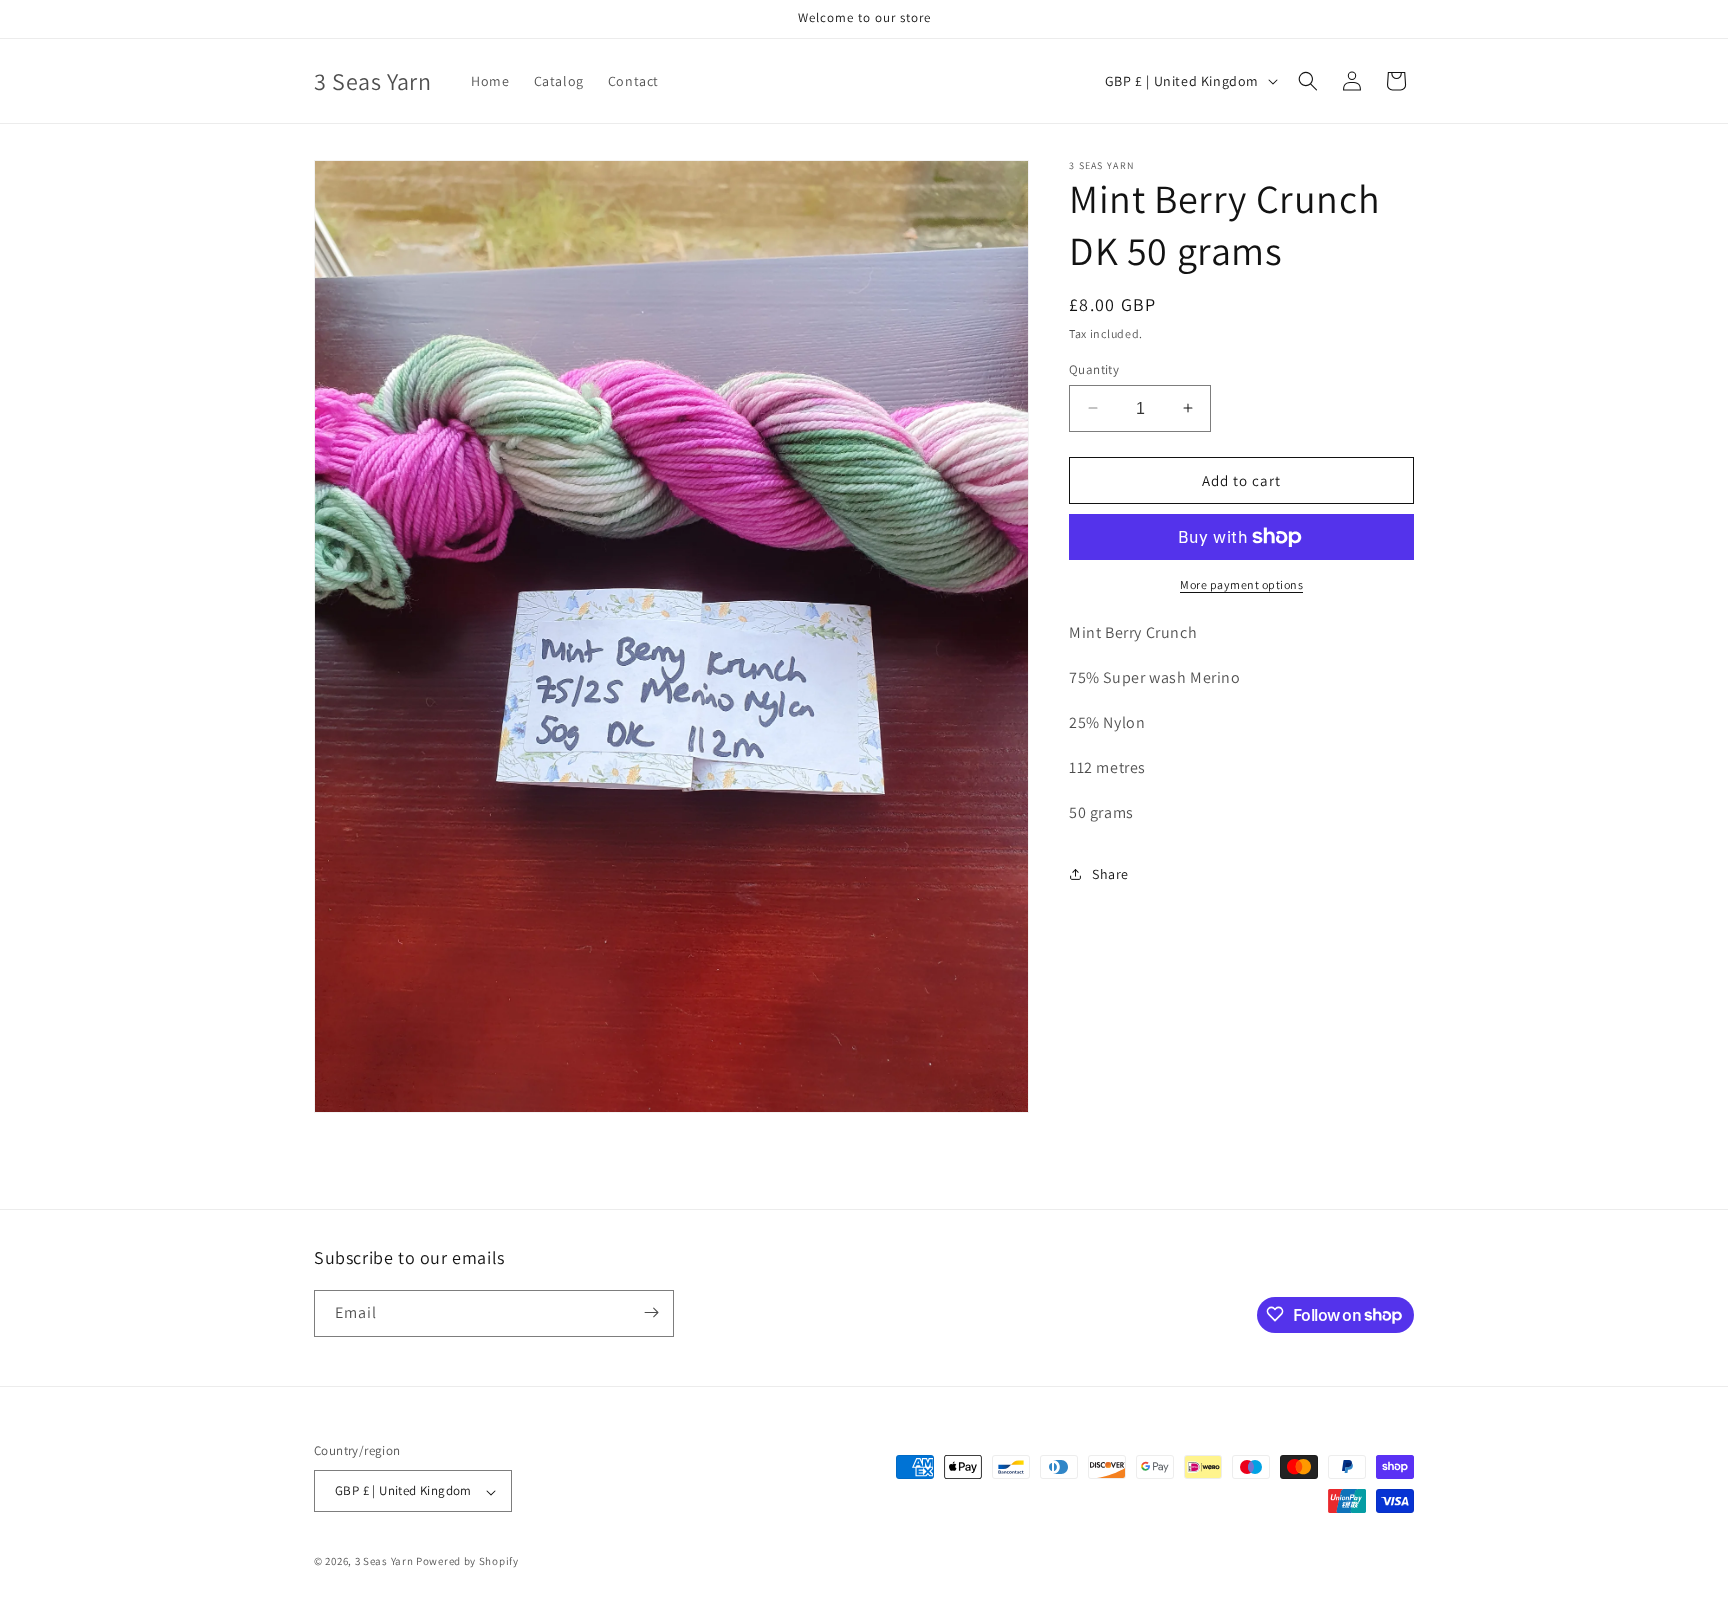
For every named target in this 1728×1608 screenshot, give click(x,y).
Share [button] (1110, 873)
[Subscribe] (651, 1312)
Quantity (1094, 368)
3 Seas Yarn (384, 1562)
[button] (1308, 81)
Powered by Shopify (467, 1562)
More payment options (1241, 584)
